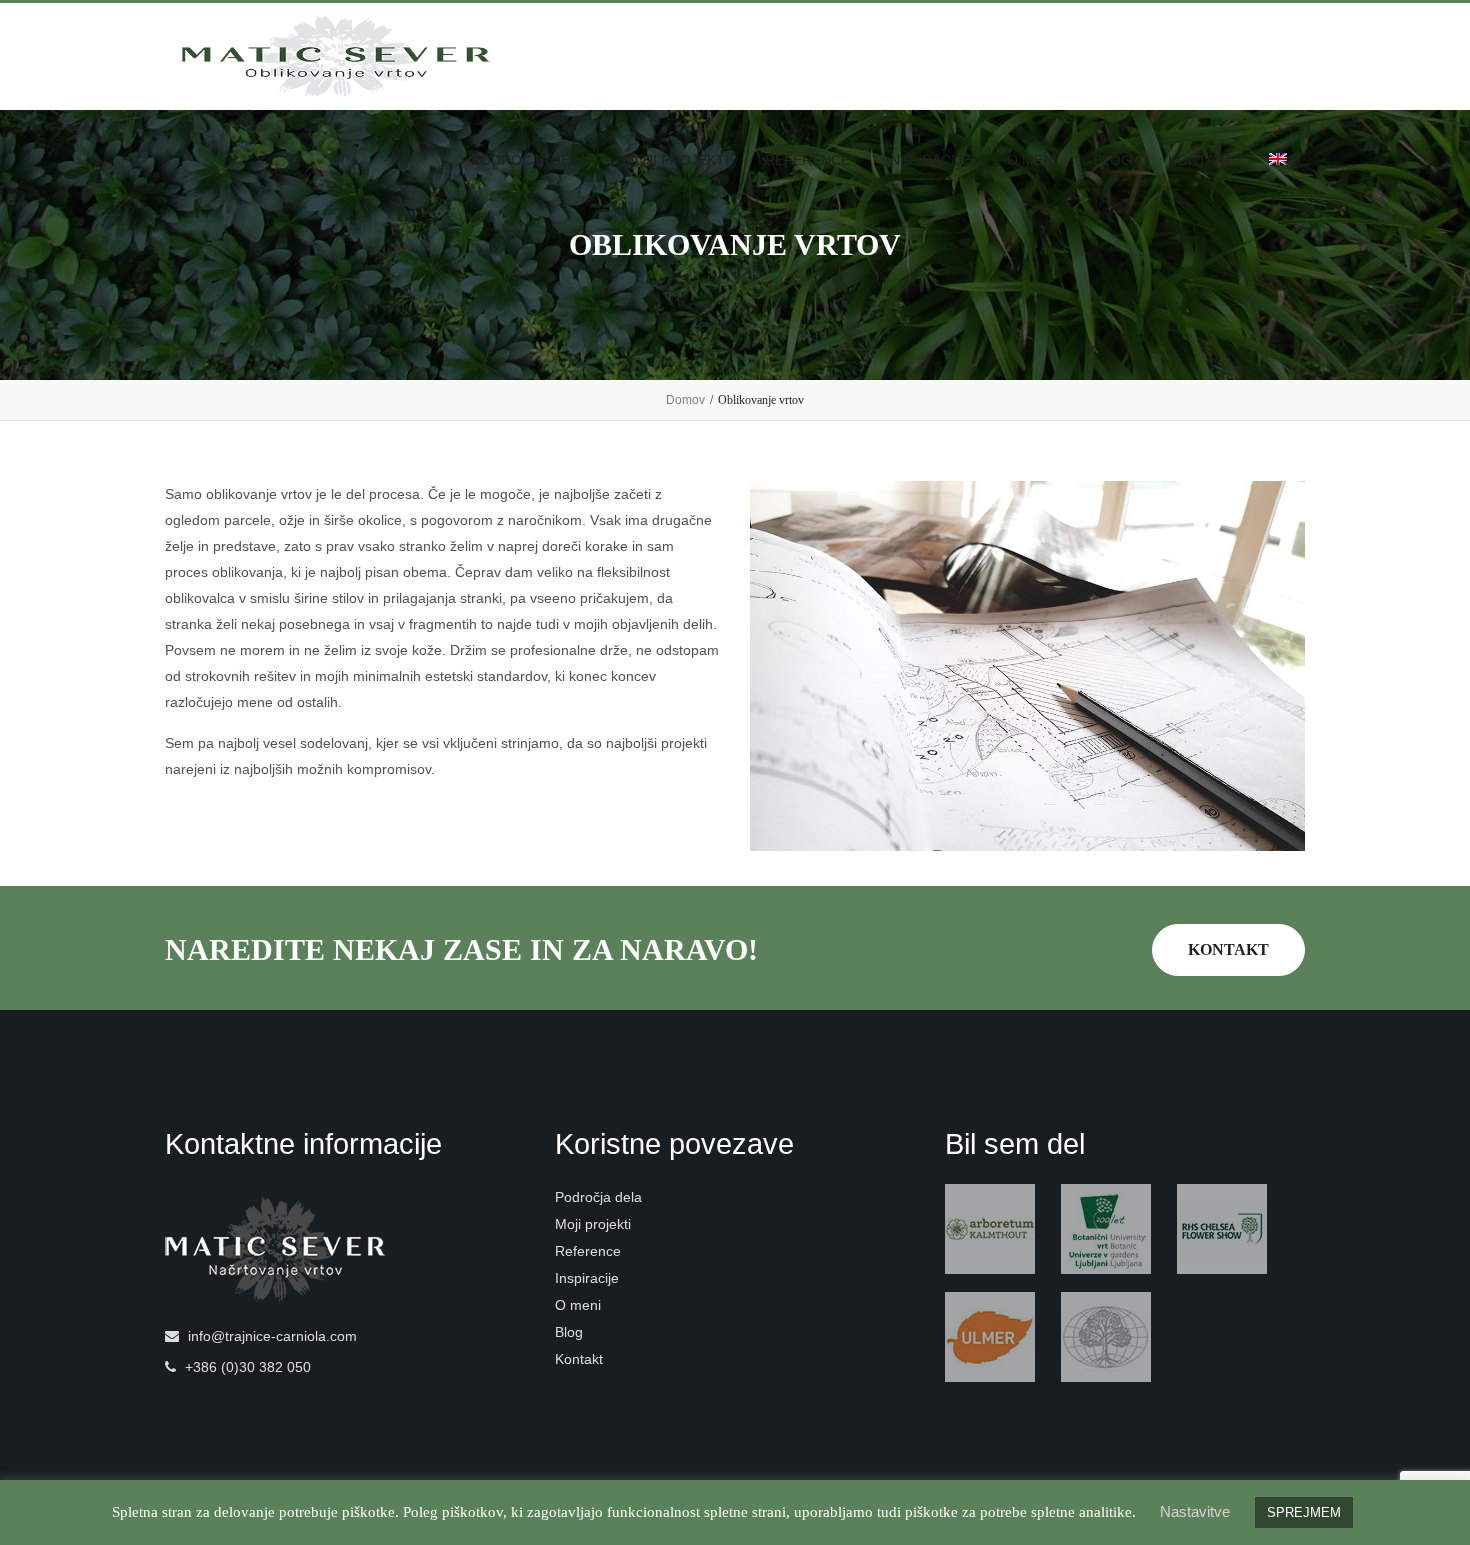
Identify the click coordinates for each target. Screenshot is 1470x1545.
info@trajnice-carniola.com (272, 1336)
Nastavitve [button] (1195, 1511)
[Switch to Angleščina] (1278, 160)
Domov (685, 400)
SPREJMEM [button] (1304, 1512)
